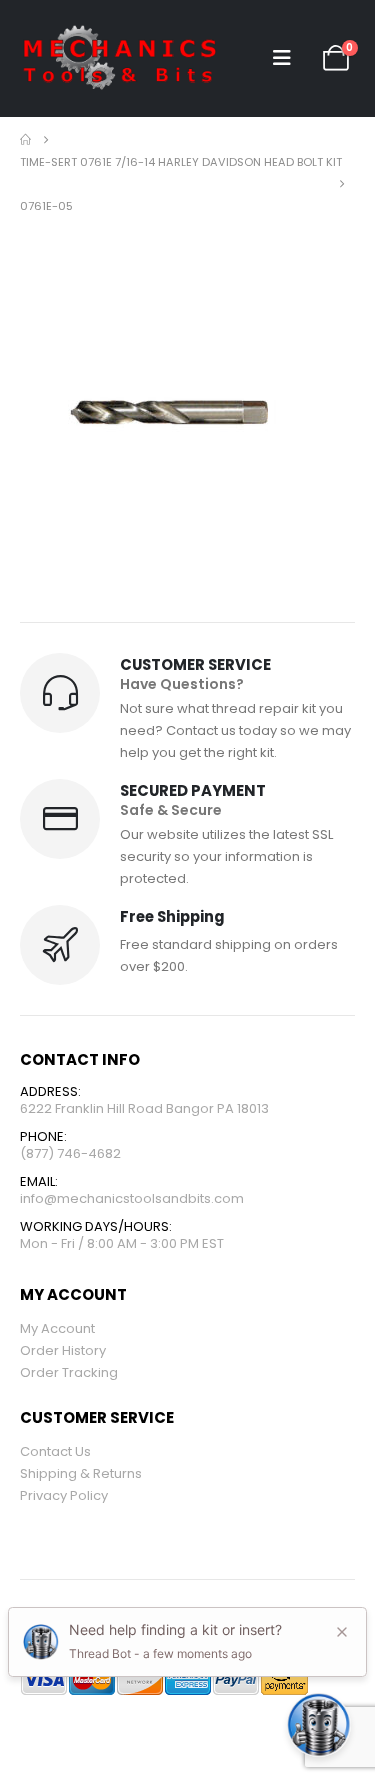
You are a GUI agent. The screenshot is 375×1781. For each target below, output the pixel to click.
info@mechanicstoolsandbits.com (132, 1198)
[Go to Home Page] (25, 140)
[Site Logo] (120, 58)
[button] (282, 58)
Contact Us (55, 1451)
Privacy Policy (64, 1495)
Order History (63, 1350)
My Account (57, 1328)
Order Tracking (69, 1372)
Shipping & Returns (81, 1473)
